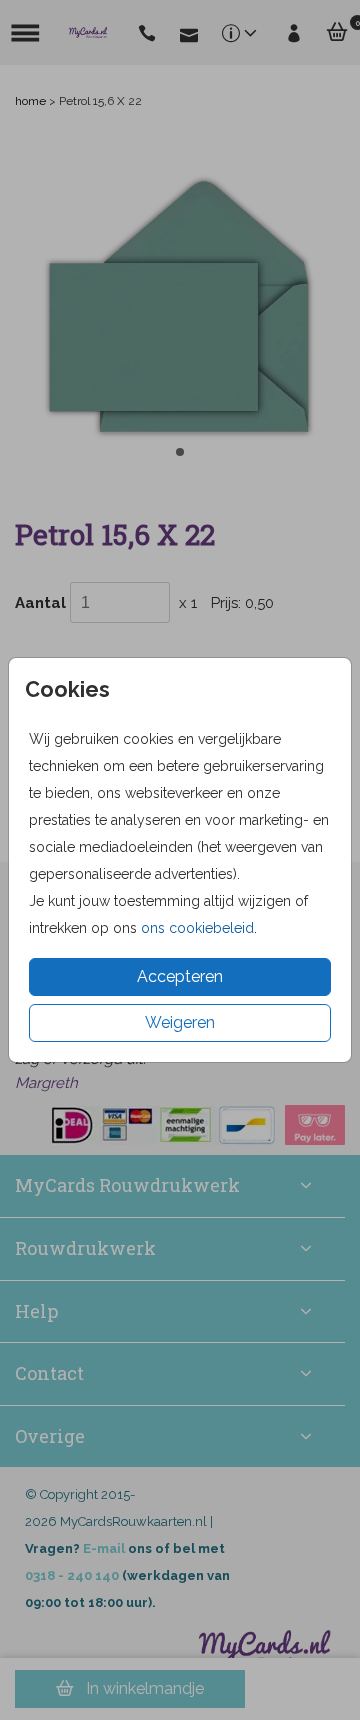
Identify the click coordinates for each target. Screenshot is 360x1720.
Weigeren (180, 1022)
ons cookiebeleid (197, 928)
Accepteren (180, 976)
